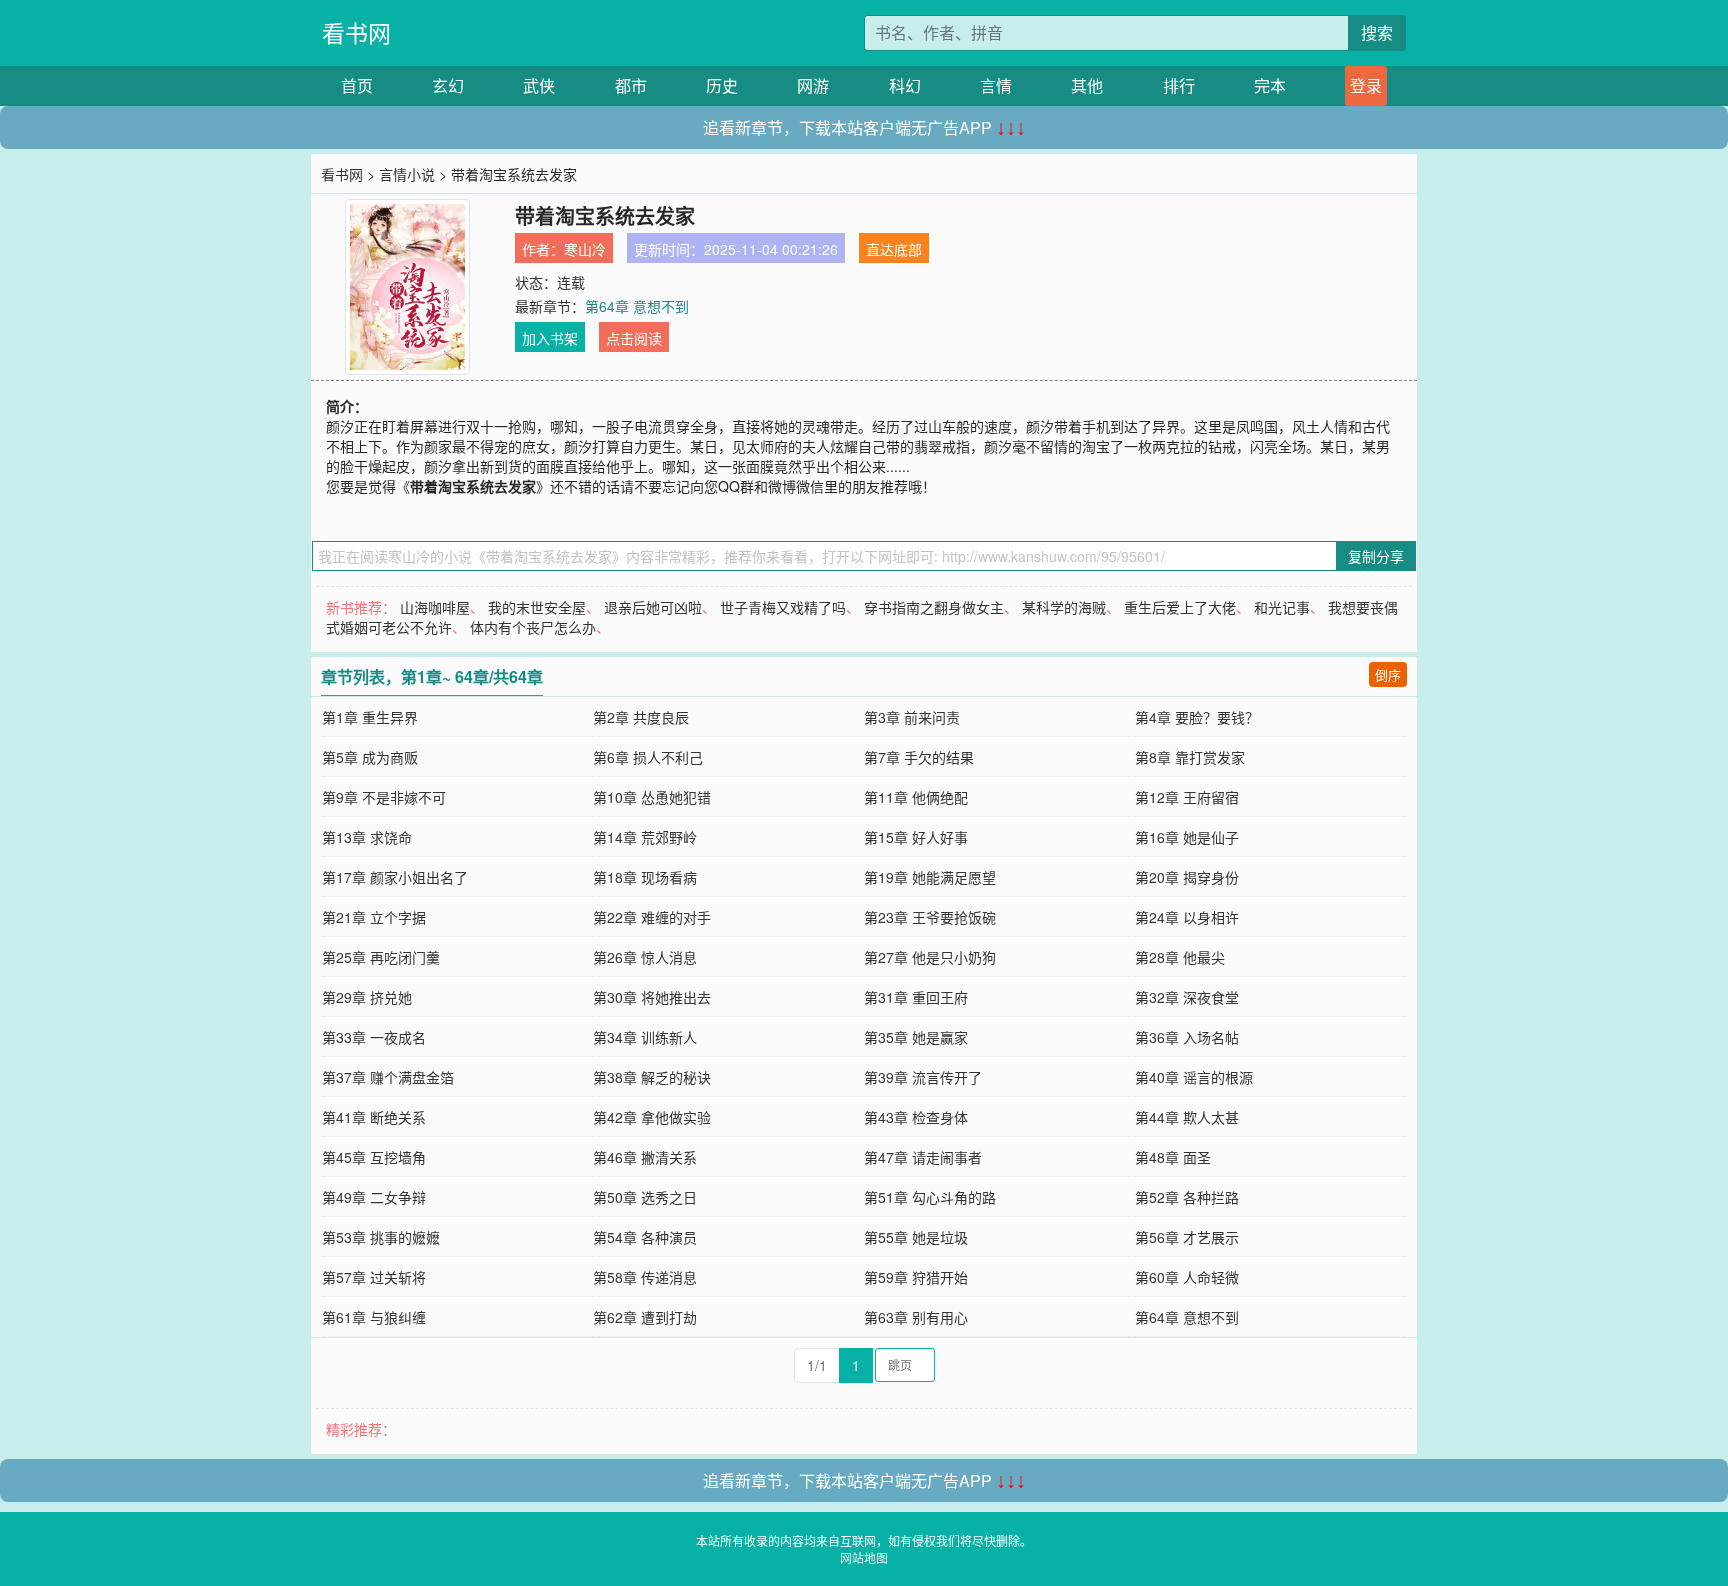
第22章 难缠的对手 (652, 917)
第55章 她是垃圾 (916, 1237)
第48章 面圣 (1173, 1157)
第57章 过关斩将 (374, 1277)
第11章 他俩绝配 (916, 797)
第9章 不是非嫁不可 (384, 797)
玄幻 (448, 85)
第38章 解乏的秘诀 (652, 1077)
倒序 (1388, 674)
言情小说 (407, 174)
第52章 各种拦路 (1187, 1197)
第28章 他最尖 (1180, 957)
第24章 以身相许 (1187, 917)
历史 (722, 85)
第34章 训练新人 (645, 1037)
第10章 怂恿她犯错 (652, 797)
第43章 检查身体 (916, 1117)
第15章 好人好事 (916, 837)
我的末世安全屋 (537, 607)
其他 (1087, 85)
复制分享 (1376, 556)
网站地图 (864, 1557)
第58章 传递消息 (645, 1277)
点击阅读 (634, 338)
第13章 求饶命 (367, 837)
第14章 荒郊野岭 (645, 837)
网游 (813, 85)
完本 (1270, 85)
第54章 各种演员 (645, 1237)
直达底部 (894, 249)
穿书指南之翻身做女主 (934, 607)
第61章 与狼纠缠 (374, 1317)
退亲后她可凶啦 (653, 607)
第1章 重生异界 (370, 717)
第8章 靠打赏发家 (1190, 757)
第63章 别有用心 (916, 1317)
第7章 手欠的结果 (919, 757)
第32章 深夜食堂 (1187, 997)
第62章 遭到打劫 (645, 1317)
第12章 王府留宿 (1187, 797)
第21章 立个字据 (374, 917)
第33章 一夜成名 (374, 1037)
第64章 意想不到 (637, 306)
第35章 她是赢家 (916, 1037)
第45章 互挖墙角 (374, 1157)
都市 (631, 85)
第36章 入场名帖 (1187, 1037)
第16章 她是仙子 (1187, 837)
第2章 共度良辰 (641, 717)
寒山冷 (585, 249)
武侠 (539, 85)
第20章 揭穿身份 (1187, 877)
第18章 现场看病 (645, 877)
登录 (1366, 85)
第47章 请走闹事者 (923, 1157)
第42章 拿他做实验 (652, 1117)
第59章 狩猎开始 (916, 1277)
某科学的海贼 (1064, 607)
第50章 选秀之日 (645, 1197)
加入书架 (550, 338)
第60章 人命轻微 (1187, 1277)
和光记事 (1282, 607)
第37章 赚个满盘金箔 (388, 1077)
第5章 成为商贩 (370, 757)
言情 (996, 85)
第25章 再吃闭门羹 (381, 957)
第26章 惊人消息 (645, 957)
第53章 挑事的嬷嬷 (381, 1237)
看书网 (356, 32)
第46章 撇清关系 (645, 1157)
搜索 (1377, 32)
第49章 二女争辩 (374, 1197)
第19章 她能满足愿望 (930, 877)
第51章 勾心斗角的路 (930, 1197)
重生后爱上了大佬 (1180, 607)
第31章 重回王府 (916, 997)
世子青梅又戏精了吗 (783, 607)
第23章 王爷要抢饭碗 (930, 917)
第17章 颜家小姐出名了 (395, 877)
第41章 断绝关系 (374, 1117)
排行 (1179, 85)
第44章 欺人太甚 (1187, 1117)
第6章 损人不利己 (648, 757)
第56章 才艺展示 (1187, 1237)
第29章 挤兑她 (367, 997)
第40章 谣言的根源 (1194, 1077)
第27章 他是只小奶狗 (930, 957)
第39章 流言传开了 (923, 1077)
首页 (357, 85)
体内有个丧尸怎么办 (533, 627)
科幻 (905, 85)
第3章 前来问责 (912, 717)
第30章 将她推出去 (652, 997)
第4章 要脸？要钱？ (1197, 717)
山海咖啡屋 (435, 607)
